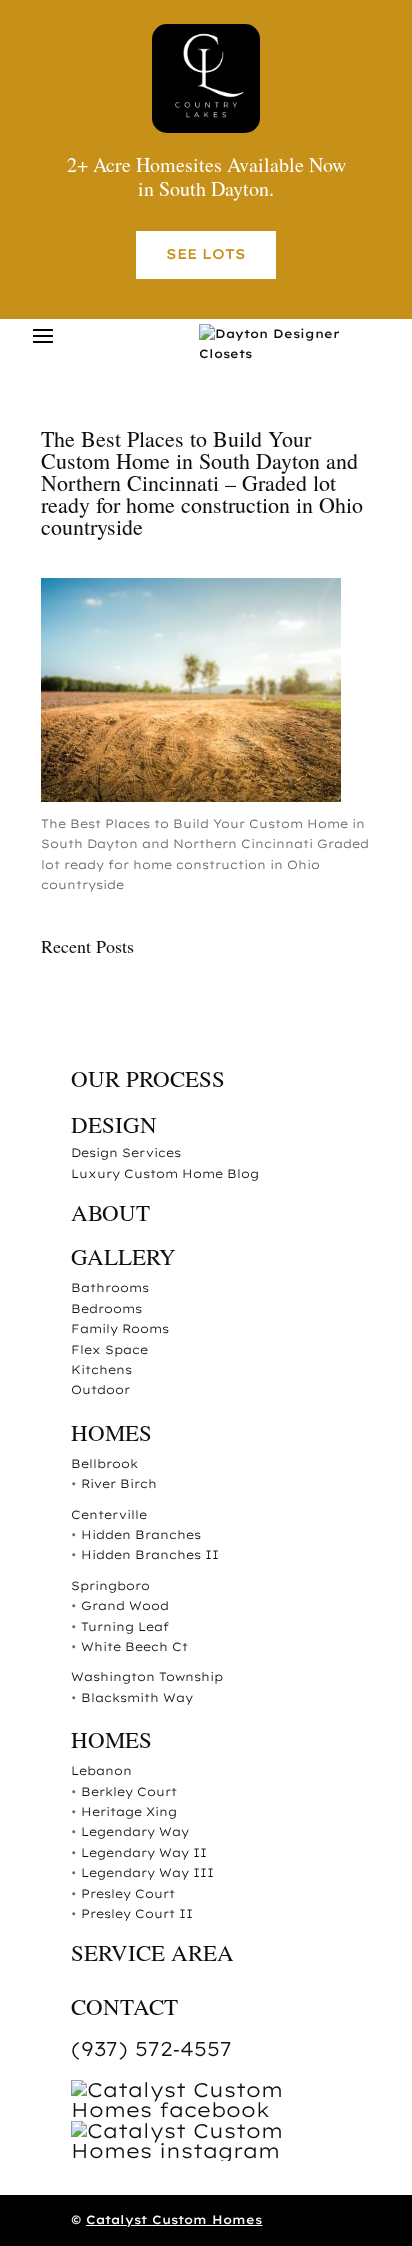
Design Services (126, 1152)
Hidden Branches (141, 1534)
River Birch (119, 1483)
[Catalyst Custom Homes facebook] (221, 2109)
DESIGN (114, 1124)
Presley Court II (137, 1913)
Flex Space (109, 1349)
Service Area (152, 1952)
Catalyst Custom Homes (174, 2219)
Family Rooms (120, 1328)
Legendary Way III (147, 1872)
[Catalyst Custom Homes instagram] (221, 2150)
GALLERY (123, 1256)
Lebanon (101, 1770)
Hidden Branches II (150, 1554)
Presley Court (128, 1893)
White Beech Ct (134, 1646)
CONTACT (124, 2006)
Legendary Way (135, 1831)
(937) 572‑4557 (151, 2048)
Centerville (109, 1514)
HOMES (111, 1432)
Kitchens (101, 1369)
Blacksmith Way (137, 1697)
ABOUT (110, 1212)
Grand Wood (125, 1605)
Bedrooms (106, 1308)
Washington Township (147, 1676)
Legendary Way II (144, 1852)
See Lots (206, 254)
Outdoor (100, 1389)
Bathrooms (110, 1287)
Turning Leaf (125, 1626)
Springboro (110, 1585)
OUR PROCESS (148, 1078)
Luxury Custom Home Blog (165, 1173)
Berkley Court (129, 1791)
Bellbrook (104, 1463)
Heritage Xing (129, 1811)
